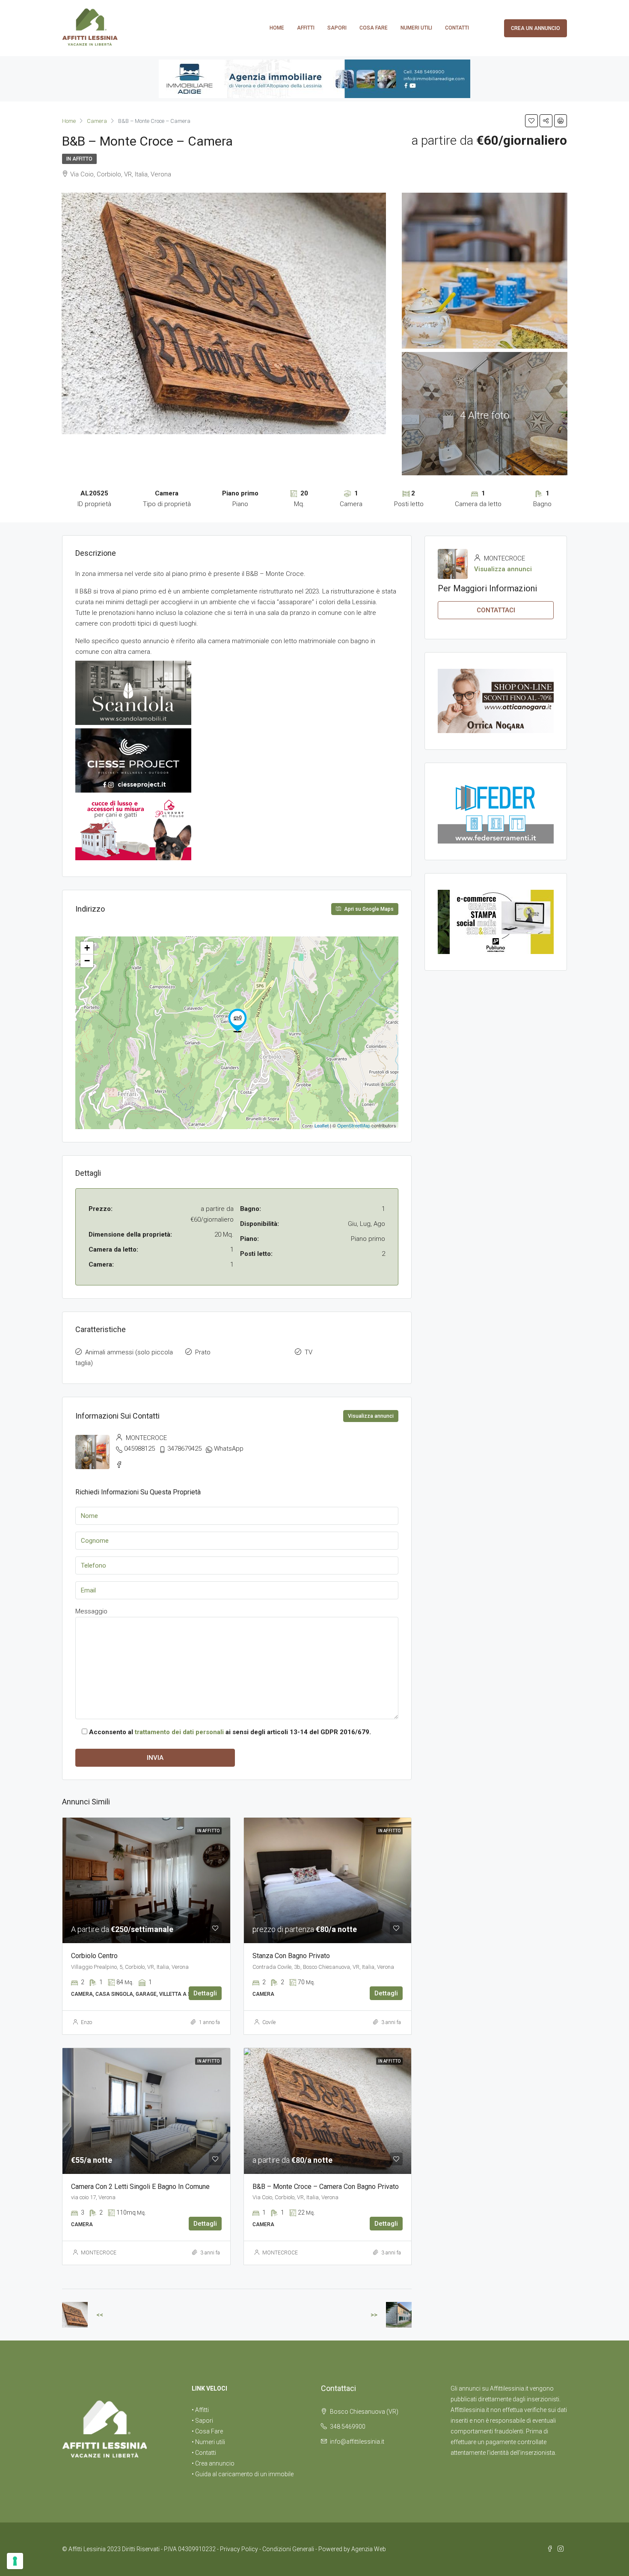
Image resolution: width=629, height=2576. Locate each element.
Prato (203, 1352)
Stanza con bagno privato (291, 1956)
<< (100, 2315)
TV (309, 1352)
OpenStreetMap (354, 1125)
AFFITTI (306, 28)
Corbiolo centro (94, 1956)
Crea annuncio (215, 2463)
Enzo (86, 2022)
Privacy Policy (239, 2549)
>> (374, 2315)
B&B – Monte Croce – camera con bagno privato (326, 2187)
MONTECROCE (99, 2253)
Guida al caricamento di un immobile (244, 2474)
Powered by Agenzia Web (352, 2549)
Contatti (457, 28)
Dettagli (205, 1993)
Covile (269, 2022)
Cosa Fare (374, 28)
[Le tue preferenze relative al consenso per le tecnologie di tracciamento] (15, 2561)
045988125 (139, 1449)
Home (277, 28)
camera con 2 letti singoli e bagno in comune (140, 2187)
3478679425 (184, 1449)
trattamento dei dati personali (179, 1732)
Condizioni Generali (288, 2549)
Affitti (202, 2410)
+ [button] (87, 948)
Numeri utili (416, 28)
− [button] (87, 961)
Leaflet (322, 1125)
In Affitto (79, 159)
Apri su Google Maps (368, 909)
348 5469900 (348, 2427)
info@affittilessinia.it (357, 2442)
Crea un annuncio (536, 28)
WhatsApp (229, 1449)
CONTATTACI (496, 610)
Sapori (337, 28)
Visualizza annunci (371, 1416)
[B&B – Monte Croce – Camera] (237, 1020)
